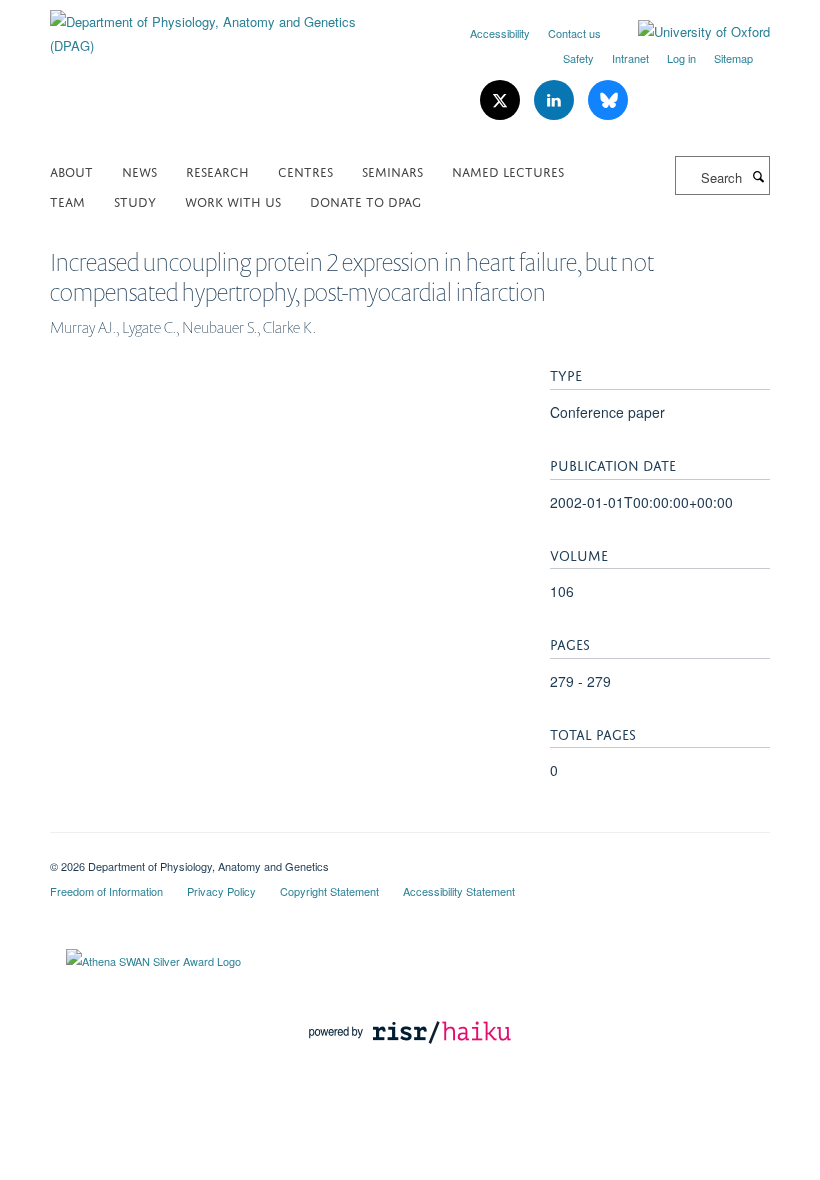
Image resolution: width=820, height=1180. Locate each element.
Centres (305, 170)
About (71, 170)
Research (217, 170)
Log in (681, 58)
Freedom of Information (106, 891)
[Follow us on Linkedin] (556, 100)
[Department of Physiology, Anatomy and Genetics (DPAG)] (222, 26)
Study (135, 200)
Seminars (392, 170)
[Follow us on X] (502, 100)
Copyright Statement (329, 891)
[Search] (758, 176)
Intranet (630, 58)
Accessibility (500, 33)
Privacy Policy (221, 891)
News (139, 170)
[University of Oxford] (689, 32)
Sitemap (733, 58)
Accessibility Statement (459, 891)
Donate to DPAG (365, 200)
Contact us (574, 33)
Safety (578, 58)
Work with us (233, 200)
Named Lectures (508, 170)
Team (67, 200)
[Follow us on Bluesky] (608, 100)
